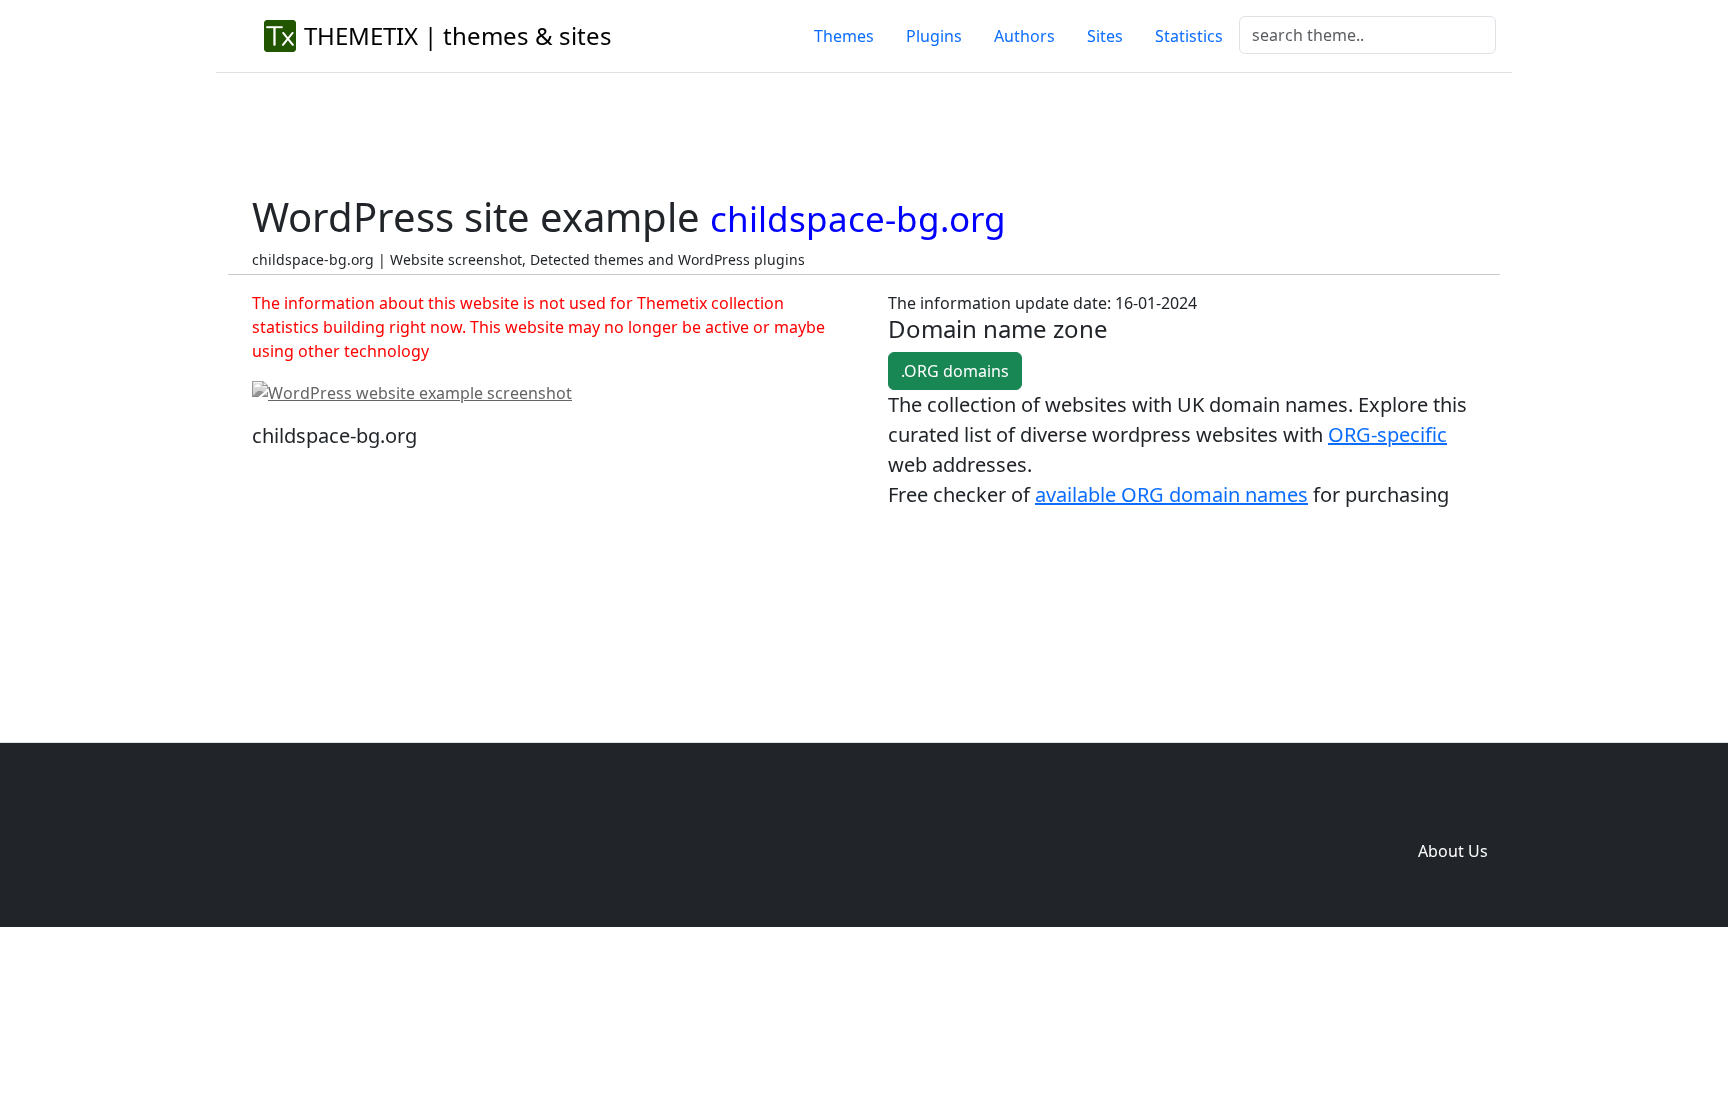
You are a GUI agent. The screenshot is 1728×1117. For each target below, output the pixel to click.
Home (1156, 811)
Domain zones (1449, 811)
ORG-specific (1387, 434)
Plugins (934, 36)
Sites (1105, 36)
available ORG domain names (1171, 494)
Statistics (1189, 36)
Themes (844, 36)
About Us (1453, 851)
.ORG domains (955, 371)
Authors (1024, 36)
